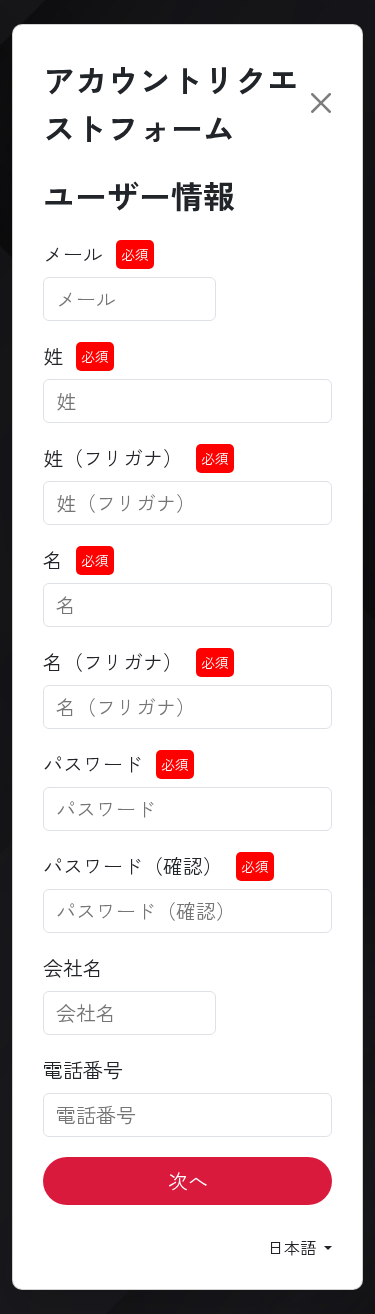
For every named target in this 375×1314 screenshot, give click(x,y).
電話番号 (83, 1069)
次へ (188, 1180)
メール (73, 253)
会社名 (73, 967)
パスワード (93, 763)
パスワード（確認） (133, 865)
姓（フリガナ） (113, 457)
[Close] (321, 103)
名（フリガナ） (113, 661)
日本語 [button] (294, 1247)
